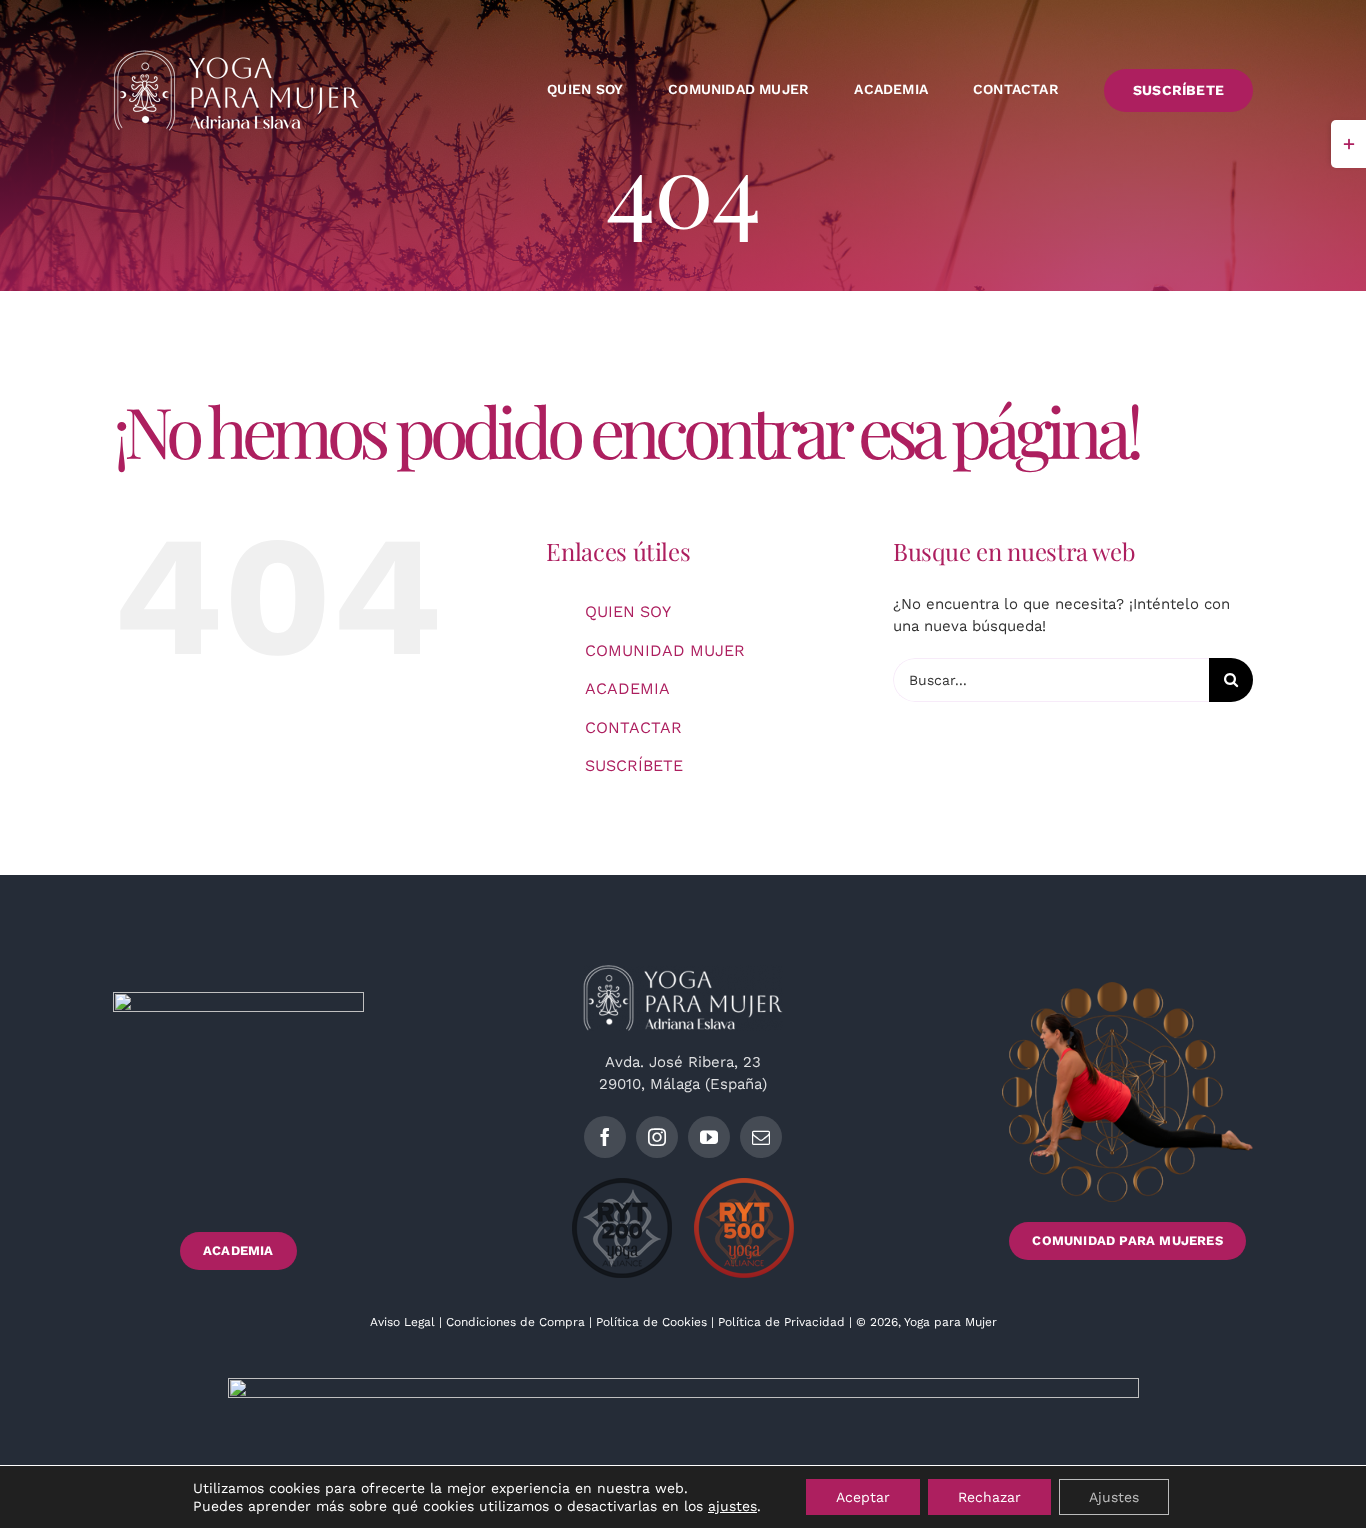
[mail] (761, 1137)
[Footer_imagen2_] (1127, 989)
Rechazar (989, 1497)
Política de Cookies (651, 1322)
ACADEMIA (627, 688)
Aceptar (863, 1497)
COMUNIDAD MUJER (665, 650)
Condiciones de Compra (515, 1322)
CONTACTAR (633, 727)
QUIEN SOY (628, 611)
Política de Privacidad (783, 1322)
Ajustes (1114, 1497)
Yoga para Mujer (950, 1322)
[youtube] (709, 1137)
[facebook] (605, 1137)
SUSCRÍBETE (634, 765)
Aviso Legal (404, 1322)
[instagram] (657, 1137)
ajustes (732, 1506)
